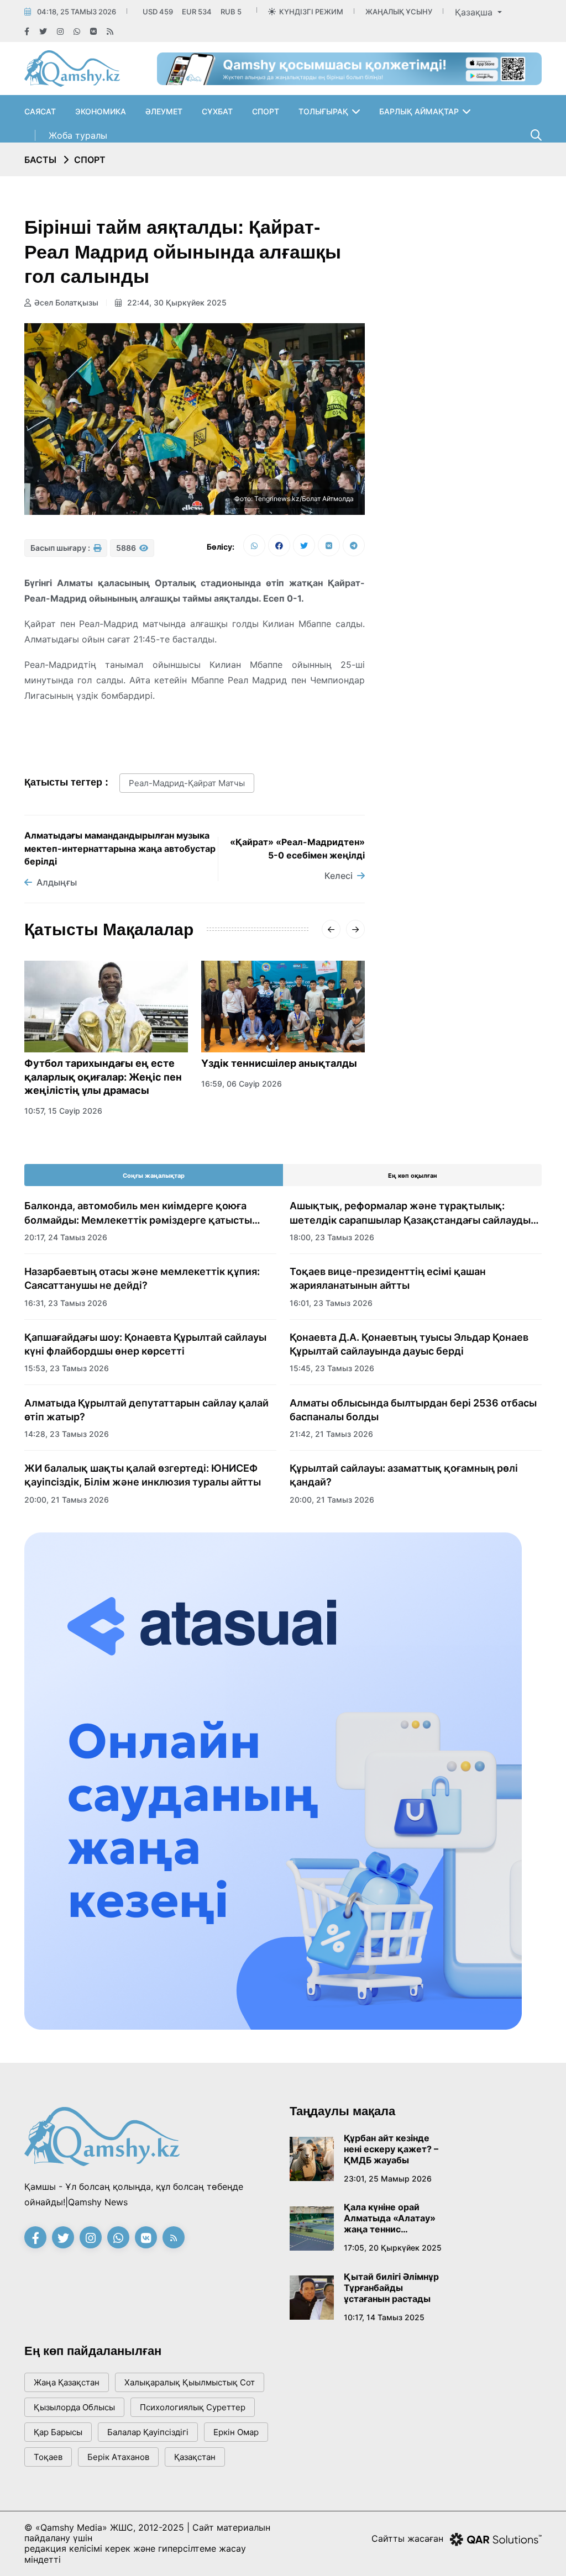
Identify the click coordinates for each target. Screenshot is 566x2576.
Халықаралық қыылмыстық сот (190, 2382)
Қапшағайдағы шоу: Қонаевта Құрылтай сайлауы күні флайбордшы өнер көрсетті (145, 1344)
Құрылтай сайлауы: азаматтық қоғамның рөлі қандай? (404, 1475)
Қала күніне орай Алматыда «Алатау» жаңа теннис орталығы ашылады (390, 2218)
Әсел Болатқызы (66, 302)
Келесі (339, 876)
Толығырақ (323, 111)
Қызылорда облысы (74, 2407)
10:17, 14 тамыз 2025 (384, 2317)
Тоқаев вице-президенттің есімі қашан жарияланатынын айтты (388, 1278)
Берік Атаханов (118, 2457)
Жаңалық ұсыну (399, 12)
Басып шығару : (61, 548)
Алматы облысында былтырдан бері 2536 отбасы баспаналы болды (413, 1410)
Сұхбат (217, 111)
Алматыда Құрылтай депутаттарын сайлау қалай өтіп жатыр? (146, 1410)
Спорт (266, 111)
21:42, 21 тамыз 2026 (331, 1434)
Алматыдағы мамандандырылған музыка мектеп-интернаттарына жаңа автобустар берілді (120, 848)
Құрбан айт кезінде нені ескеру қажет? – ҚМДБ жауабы (391, 2149)
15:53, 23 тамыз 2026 (67, 1368)
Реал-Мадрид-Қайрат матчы (187, 783)
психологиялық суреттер (193, 2407)
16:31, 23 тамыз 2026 (66, 1303)
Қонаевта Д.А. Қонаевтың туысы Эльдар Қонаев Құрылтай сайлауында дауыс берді (409, 1344)
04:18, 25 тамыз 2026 (77, 12)
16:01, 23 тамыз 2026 (331, 1303)
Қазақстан (195, 2457)
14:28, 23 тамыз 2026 (67, 1434)
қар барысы (58, 2432)
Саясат (40, 111)
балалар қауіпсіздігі (148, 2432)
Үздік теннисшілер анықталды (279, 1063)
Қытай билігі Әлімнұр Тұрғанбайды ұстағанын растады (391, 2288)
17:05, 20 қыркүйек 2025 (393, 2248)
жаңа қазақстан (67, 2382)
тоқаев (48, 2457)
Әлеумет (164, 111)
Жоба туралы (78, 135)
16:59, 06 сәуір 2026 (242, 1084)
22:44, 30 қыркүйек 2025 (176, 302)
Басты (40, 160)
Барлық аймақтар (419, 111)
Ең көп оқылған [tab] (413, 1176)
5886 (127, 548)
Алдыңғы (57, 882)
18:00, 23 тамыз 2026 (332, 1237)
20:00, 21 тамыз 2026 (67, 1500)
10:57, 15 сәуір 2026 (63, 1111)
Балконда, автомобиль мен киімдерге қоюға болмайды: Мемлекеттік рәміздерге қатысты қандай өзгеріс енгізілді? (138, 1213)
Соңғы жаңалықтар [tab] (154, 1176)
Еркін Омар (236, 2432)
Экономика (101, 111)
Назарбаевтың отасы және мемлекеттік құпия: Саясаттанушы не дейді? (142, 1278)
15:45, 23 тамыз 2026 (332, 1368)
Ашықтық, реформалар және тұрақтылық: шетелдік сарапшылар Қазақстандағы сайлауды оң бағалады (410, 1213)
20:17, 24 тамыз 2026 (66, 1237)
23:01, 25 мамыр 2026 (388, 2179)
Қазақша (475, 12)
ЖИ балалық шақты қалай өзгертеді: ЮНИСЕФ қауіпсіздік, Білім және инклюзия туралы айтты (143, 1475)
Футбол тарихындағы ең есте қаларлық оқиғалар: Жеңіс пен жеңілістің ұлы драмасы (103, 1077)
